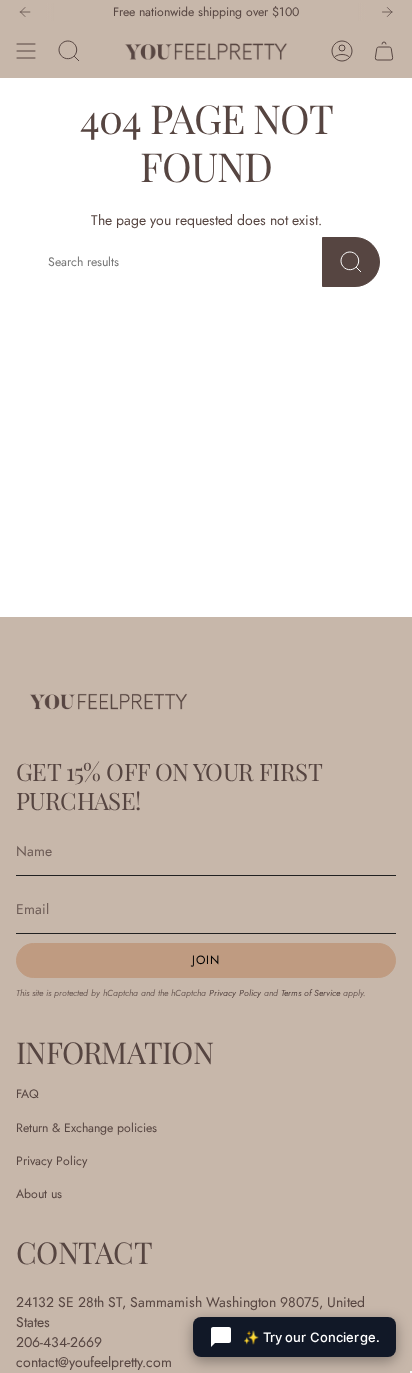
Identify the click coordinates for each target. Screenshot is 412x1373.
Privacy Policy (235, 993)
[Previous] (25, 12)
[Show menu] (26, 51)
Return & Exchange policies (86, 1128)
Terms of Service (310, 993)
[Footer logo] (108, 701)
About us (39, 1194)
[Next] (387, 12)
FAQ (27, 1094)
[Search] (351, 262)
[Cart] (384, 51)
